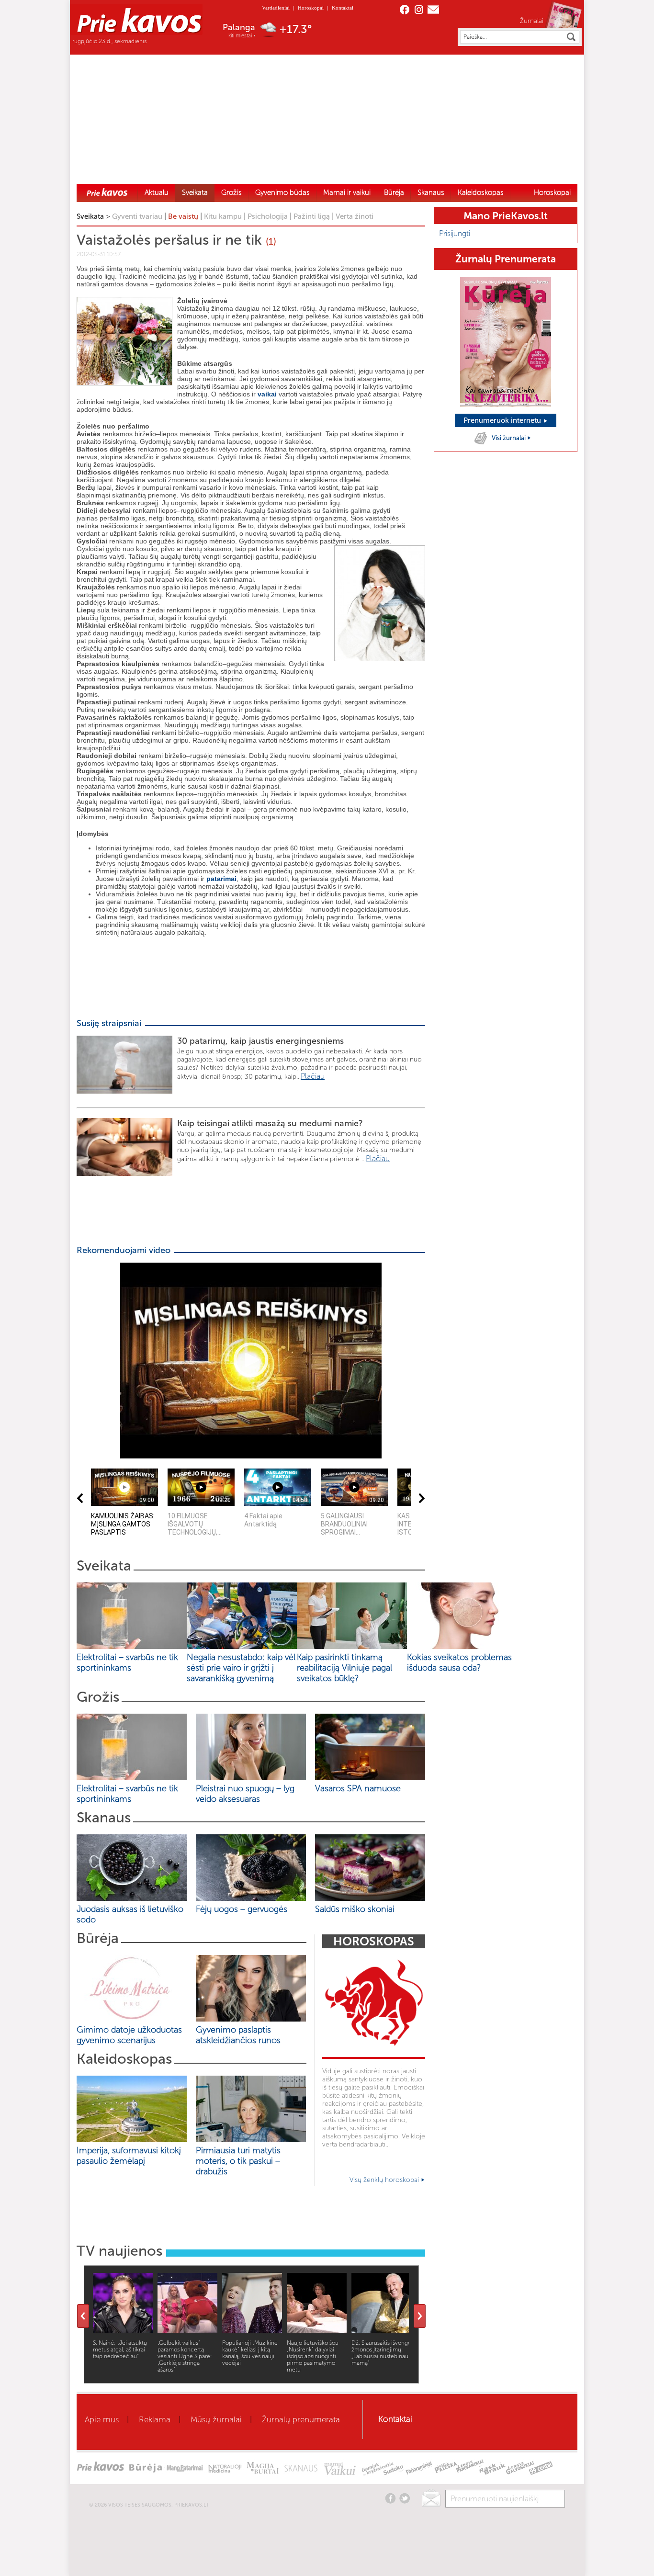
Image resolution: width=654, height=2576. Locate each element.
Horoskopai (311, 8)
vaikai (267, 394)
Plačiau (313, 1076)
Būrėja (394, 192)
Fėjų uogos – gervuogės (244, 1909)
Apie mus (102, 2419)
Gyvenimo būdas (282, 192)
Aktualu (157, 192)
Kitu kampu (223, 216)
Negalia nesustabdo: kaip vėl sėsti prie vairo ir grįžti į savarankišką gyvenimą (241, 1668)
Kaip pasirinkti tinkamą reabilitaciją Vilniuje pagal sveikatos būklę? (344, 1668)
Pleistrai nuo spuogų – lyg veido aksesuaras (245, 1794)
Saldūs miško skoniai (355, 1909)
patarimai (221, 879)
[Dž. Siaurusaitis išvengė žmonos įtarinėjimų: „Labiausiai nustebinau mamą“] (381, 2330)
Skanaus (431, 192)
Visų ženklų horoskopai (385, 2180)
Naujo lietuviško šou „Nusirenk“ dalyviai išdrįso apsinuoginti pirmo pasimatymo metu (313, 2356)
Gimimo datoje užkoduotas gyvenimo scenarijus (129, 2035)
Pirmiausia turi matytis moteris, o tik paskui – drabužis (238, 2161)
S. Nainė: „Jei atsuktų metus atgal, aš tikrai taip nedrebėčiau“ (120, 2350)
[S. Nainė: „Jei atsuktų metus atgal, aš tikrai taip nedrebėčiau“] (123, 2330)
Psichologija (268, 216)
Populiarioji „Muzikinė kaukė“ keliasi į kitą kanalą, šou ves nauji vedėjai (250, 2353)
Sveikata (195, 192)
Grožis (231, 192)
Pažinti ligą (312, 216)
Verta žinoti (355, 216)
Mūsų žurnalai (216, 2419)
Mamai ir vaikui (347, 192)
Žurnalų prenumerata (301, 2419)
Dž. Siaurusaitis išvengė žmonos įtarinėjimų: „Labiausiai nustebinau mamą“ (381, 2353)
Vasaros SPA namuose (358, 1788)
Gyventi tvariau (137, 216)
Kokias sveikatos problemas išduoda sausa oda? (459, 1662)
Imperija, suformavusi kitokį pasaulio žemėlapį (129, 2156)
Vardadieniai (276, 8)
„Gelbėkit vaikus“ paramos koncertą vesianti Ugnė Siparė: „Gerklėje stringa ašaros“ (185, 2356)
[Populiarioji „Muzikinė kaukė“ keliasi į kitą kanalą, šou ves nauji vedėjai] (252, 2330)
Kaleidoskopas (481, 192)
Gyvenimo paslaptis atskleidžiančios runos (238, 2035)
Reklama (155, 2419)
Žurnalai (532, 21)
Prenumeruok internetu (503, 420)
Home (107, 192)
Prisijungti (455, 233)
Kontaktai (343, 8)
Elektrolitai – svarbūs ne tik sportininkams (127, 1662)
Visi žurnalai (509, 438)
